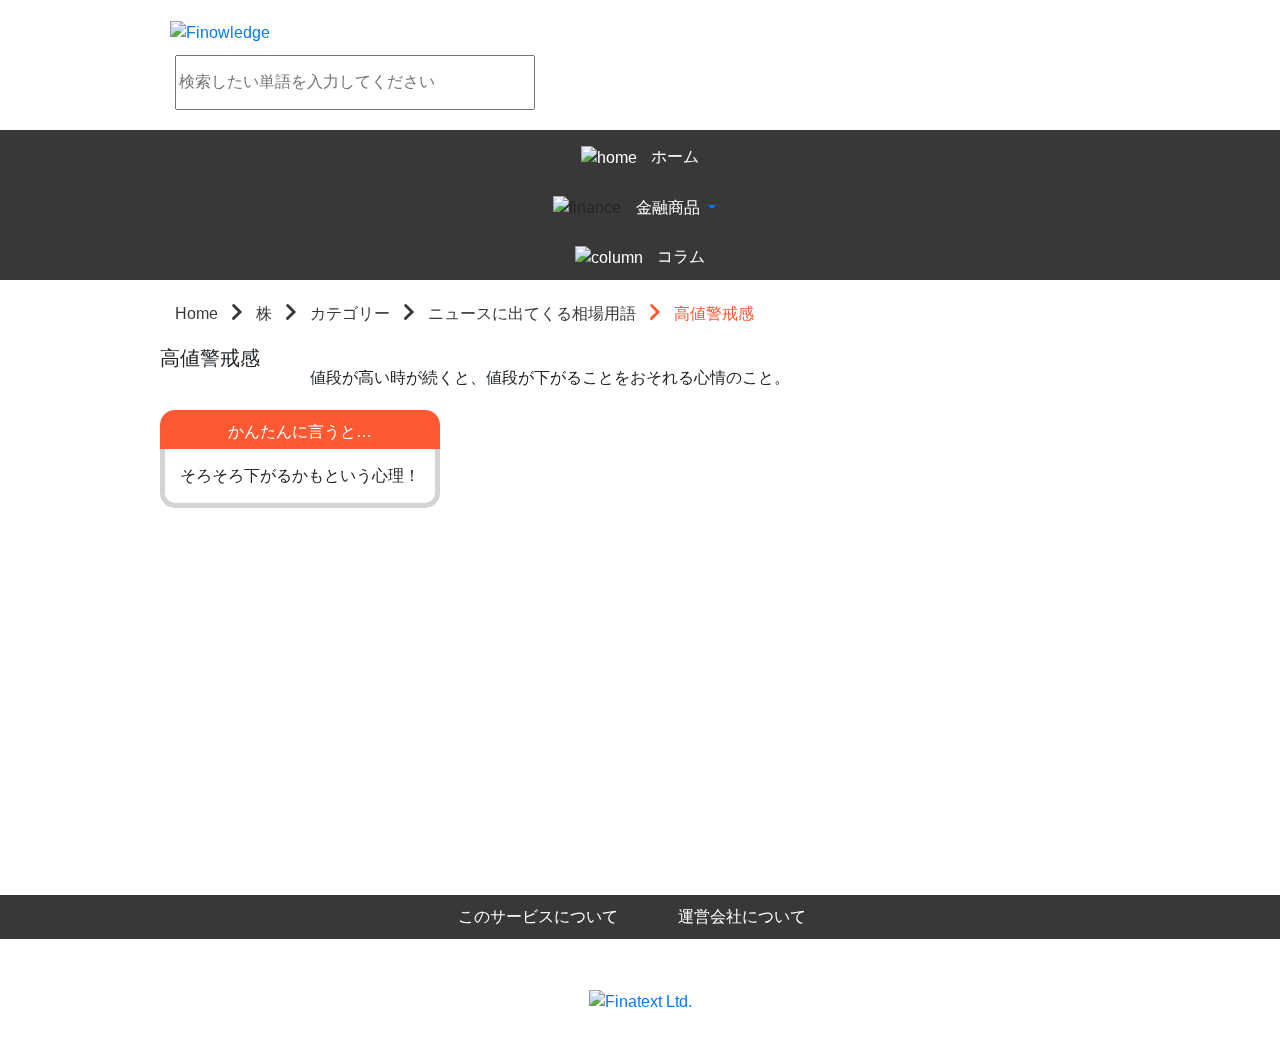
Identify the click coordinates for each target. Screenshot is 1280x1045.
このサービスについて (538, 916)
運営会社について (742, 916)
